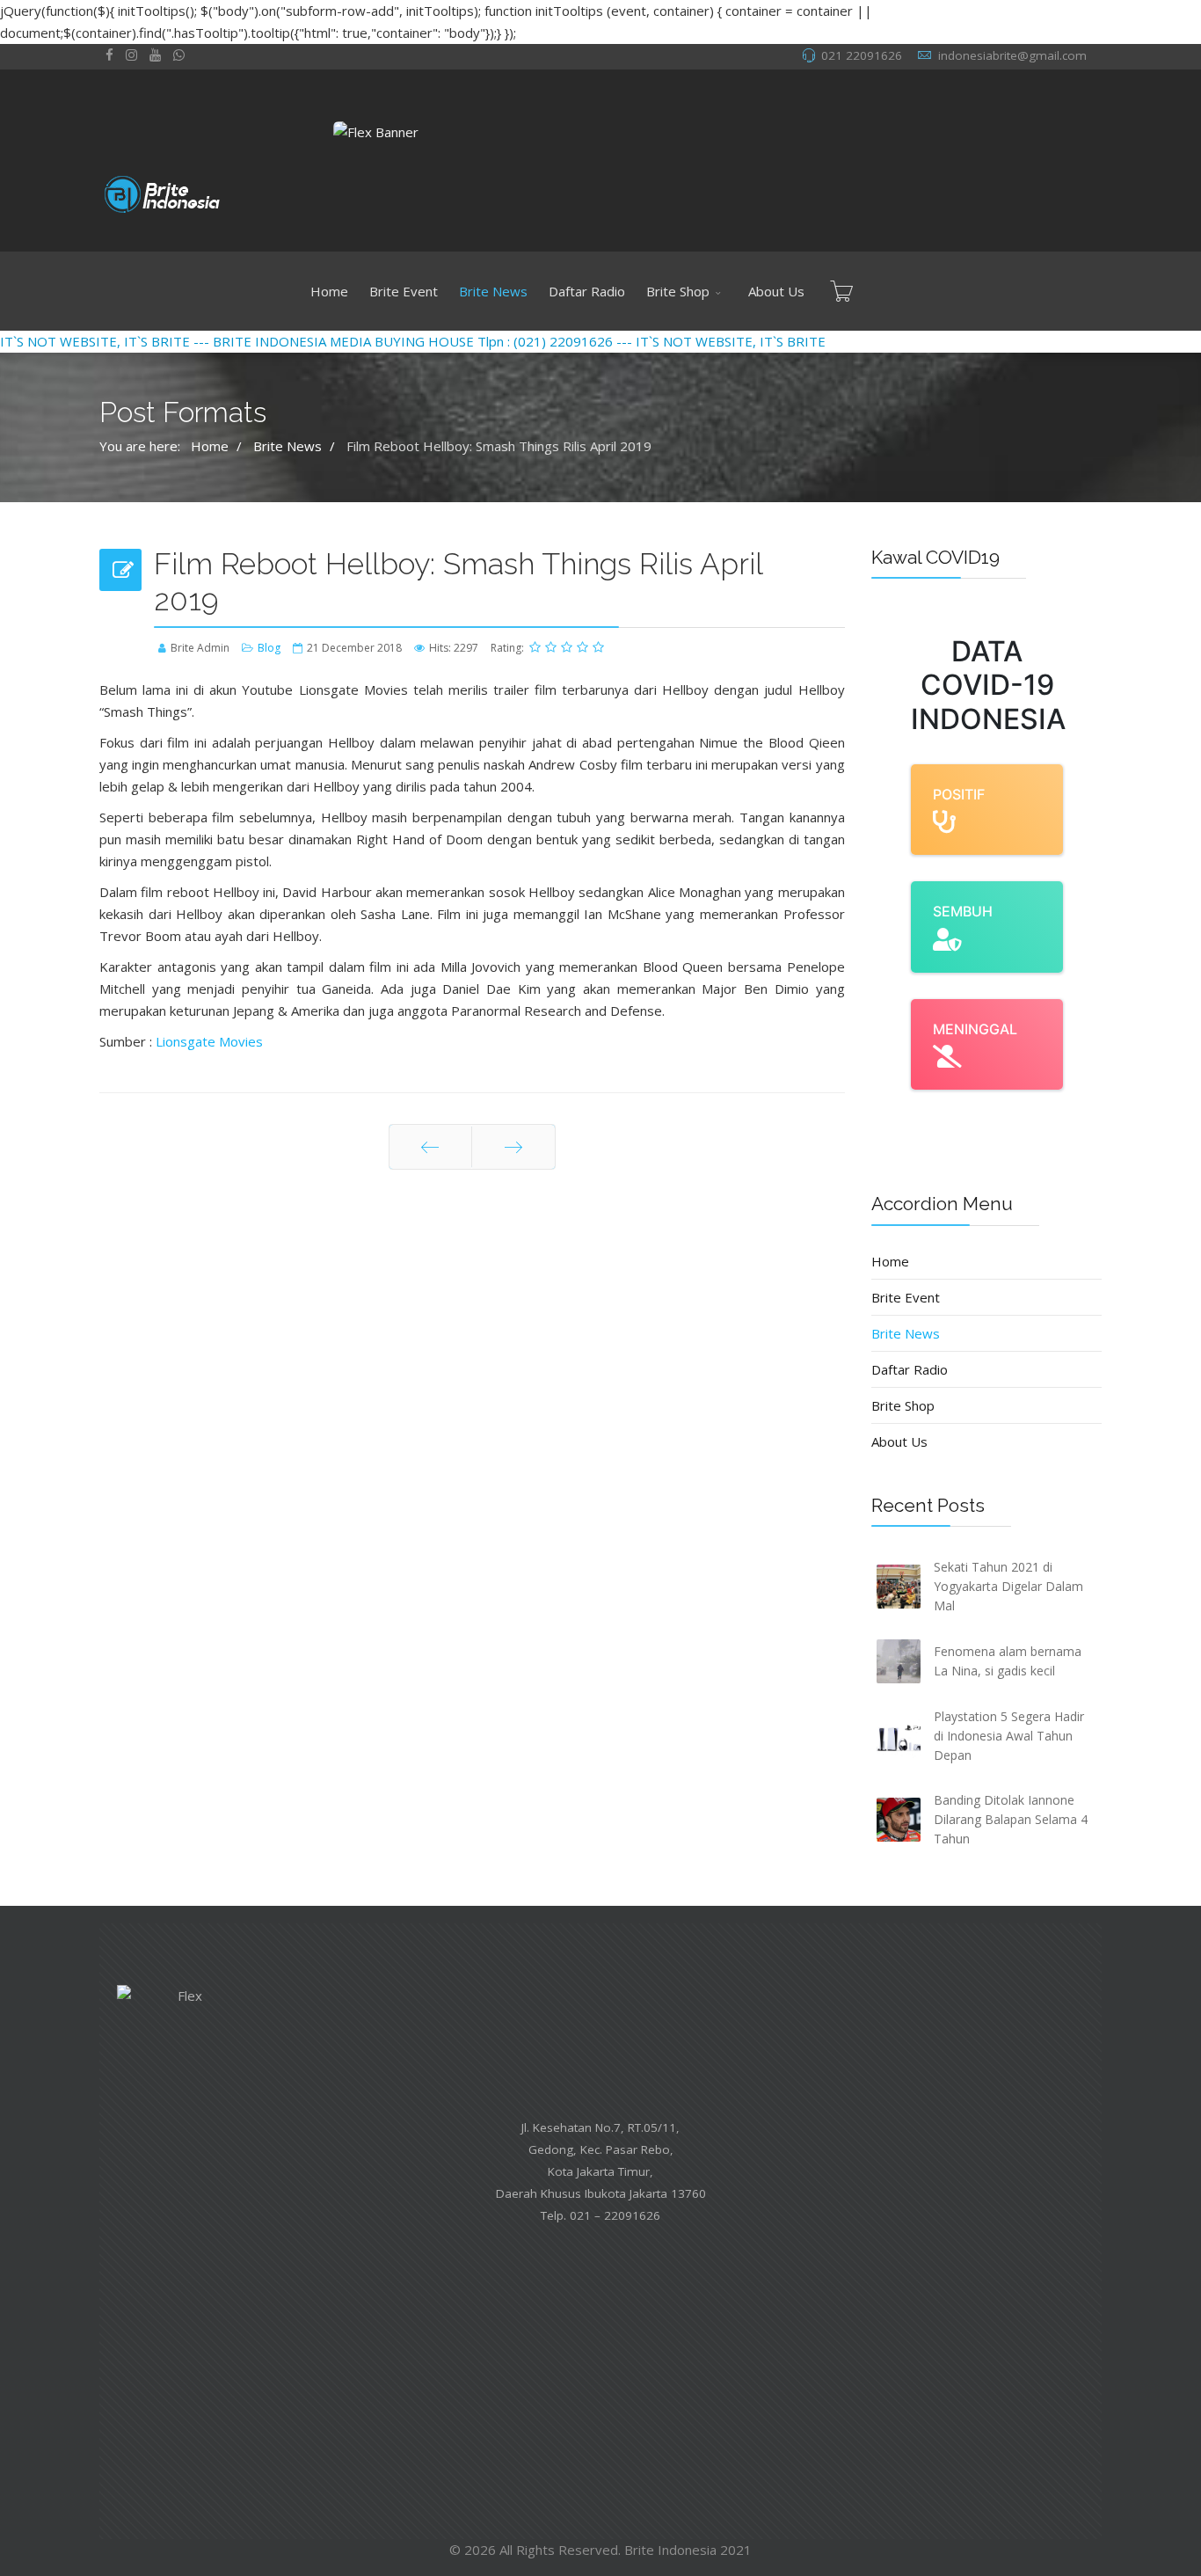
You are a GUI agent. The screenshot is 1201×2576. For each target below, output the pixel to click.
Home (329, 291)
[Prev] (430, 1147)
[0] (841, 291)
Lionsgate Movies (209, 1041)
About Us (776, 291)
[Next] (513, 1147)
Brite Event (404, 291)
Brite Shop (678, 291)
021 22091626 (862, 55)
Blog (269, 648)
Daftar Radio (587, 291)
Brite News (493, 291)
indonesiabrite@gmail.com (1012, 55)
